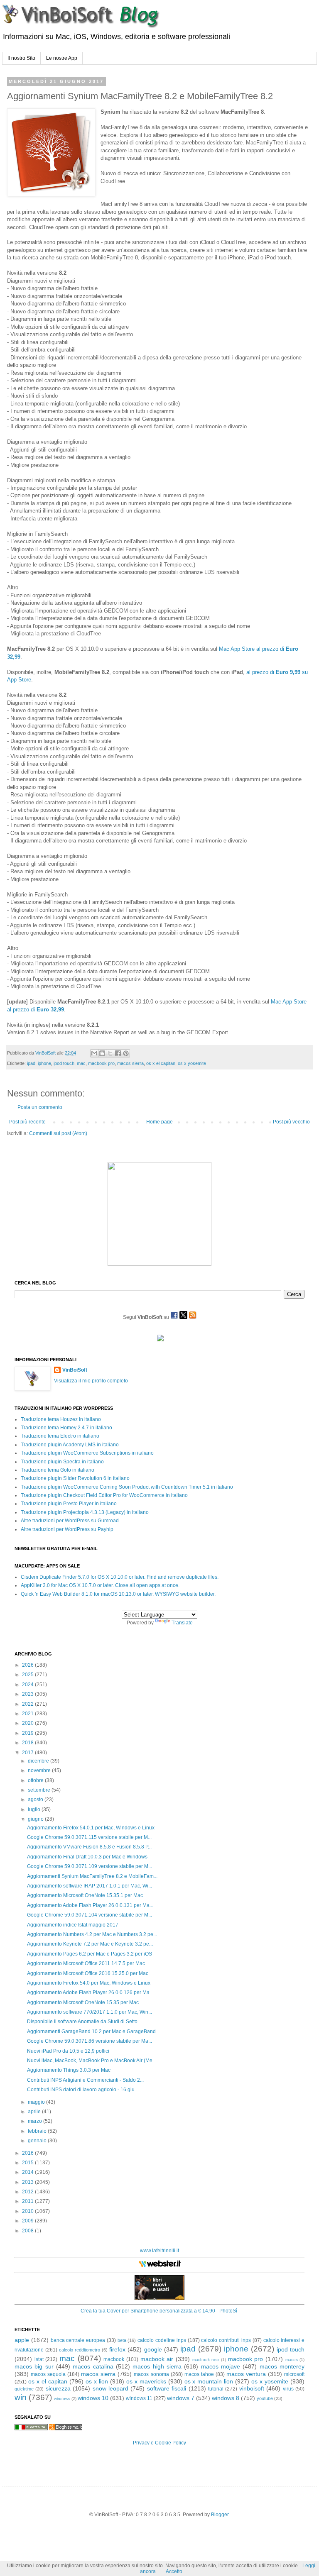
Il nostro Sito (21, 58)
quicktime (24, 2389)
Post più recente (27, 1122)
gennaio (38, 2141)
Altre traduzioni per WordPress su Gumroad (70, 1521)
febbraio (38, 2131)
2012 (28, 2192)
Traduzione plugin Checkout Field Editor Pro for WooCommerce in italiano (104, 1495)
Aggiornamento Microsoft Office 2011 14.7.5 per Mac (86, 1963)
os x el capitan (161, 1063)
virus (288, 2389)
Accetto (174, 2571)
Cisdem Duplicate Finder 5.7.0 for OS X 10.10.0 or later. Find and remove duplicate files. (120, 1577)
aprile (35, 2112)
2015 (28, 2163)
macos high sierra (157, 2366)
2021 (28, 1714)
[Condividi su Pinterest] (126, 1053)
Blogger (220, 2515)
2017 (28, 1753)
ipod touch (64, 1063)
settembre (40, 1790)
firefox (117, 2349)
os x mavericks (146, 2381)
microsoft (294, 2374)
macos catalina (93, 2366)
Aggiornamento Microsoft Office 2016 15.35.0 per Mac (88, 1973)
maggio (37, 2102)
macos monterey (282, 2366)
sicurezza (58, 2388)
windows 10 (93, 2398)
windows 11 (139, 2398)
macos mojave (221, 2366)
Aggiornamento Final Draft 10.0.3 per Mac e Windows (87, 1857)
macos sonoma (151, 2374)
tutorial (216, 2389)
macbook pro (101, 1063)
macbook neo (206, 2360)
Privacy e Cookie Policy (159, 2443)
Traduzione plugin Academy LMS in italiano (70, 1445)
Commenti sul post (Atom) (58, 1133)
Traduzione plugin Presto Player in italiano (69, 1504)
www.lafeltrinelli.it (159, 2251)
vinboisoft (252, 2388)
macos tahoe (199, 2374)
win (21, 2397)
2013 (28, 2182)
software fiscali (167, 2388)
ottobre (36, 1780)
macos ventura (246, 2374)
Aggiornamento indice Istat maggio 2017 (73, 1925)
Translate (182, 1623)
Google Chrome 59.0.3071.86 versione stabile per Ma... (90, 2041)
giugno (36, 1819)
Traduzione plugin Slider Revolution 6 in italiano (75, 1478)
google (153, 2349)
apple (22, 2340)
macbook (114, 2359)
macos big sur (34, 2366)
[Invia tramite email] (94, 1053)
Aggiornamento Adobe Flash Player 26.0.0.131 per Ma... (90, 1905)
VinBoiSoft (75, 1370)
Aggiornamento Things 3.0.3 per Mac (69, 2070)
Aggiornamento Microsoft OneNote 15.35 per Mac (83, 2002)
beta (122, 2340)
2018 (28, 1743)
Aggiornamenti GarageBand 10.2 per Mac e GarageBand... (93, 2031)
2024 (28, 1685)
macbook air (157, 2359)
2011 (28, 2201)
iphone (44, 1063)
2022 (28, 1704)
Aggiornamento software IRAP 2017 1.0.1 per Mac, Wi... (90, 1886)
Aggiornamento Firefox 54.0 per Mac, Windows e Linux (89, 1983)
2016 (28, 2153)
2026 (28, 1665)
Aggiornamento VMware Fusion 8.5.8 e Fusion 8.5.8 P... (89, 1847)
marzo (36, 2121)
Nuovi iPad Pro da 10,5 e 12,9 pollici (68, 2051)
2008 (28, 2231)
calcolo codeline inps (162, 2340)
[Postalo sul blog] (102, 1053)
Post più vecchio (291, 1122)
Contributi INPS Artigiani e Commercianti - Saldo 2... (85, 2080)
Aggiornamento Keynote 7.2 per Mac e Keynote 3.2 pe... (90, 1944)
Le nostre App (62, 58)
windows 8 (226, 2398)
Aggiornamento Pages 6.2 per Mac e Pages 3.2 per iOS (90, 1954)
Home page (159, 1122)
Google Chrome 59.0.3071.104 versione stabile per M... (90, 1915)
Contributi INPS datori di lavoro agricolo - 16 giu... (83, 2090)
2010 (28, 2211)
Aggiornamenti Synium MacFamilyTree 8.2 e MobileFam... (92, 1876)
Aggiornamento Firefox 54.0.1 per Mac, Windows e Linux (91, 1828)
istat (39, 2359)
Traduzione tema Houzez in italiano (61, 1419)
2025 (28, 1675)
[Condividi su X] (110, 1053)
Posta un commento (40, 1107)
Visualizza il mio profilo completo (91, 1381)
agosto (36, 1800)
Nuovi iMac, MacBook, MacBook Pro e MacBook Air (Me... (92, 2061)
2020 (28, 1723)
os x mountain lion (209, 2381)
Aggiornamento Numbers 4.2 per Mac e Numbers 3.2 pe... (92, 1934)
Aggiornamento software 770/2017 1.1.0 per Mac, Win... (90, 2012)
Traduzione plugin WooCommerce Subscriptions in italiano (87, 1453)
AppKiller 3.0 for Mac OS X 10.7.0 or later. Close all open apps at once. (100, 1585)
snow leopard (110, 2388)
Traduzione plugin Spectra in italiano (62, 1462)
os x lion (97, 2381)
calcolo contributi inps (226, 2340)
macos (292, 2360)
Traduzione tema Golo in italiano (58, 1470)
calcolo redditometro (80, 2350)
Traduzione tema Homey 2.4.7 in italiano (66, 1428)
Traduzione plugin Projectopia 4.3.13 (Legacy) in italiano (85, 1512)
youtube (265, 2398)
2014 (28, 2172)
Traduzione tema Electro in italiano (60, 1436)
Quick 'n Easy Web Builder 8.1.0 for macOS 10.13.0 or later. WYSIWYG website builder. (118, 1594)
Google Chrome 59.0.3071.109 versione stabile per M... (90, 1866)
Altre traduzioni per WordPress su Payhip (67, 1529)
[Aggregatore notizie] (66, 2429)
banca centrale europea (78, 2340)
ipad (31, 1063)
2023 (28, 1694)
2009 (28, 2221)
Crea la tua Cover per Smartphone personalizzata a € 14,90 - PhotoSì (159, 2311)
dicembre (39, 1761)
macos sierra (130, 1063)
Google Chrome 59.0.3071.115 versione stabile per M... (89, 1837)
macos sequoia (48, 2374)
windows (62, 2399)
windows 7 (181, 2398)
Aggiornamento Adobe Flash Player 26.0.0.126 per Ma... (90, 1992)
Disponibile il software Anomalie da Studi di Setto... (84, 2022)
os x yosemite (192, 1063)
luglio (35, 1809)
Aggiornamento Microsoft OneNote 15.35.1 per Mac (85, 1895)
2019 (28, 1733)
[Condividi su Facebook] (118, 1053)
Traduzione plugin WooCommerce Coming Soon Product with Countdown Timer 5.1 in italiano (127, 1487)
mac (81, 1063)
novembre (40, 1770)
